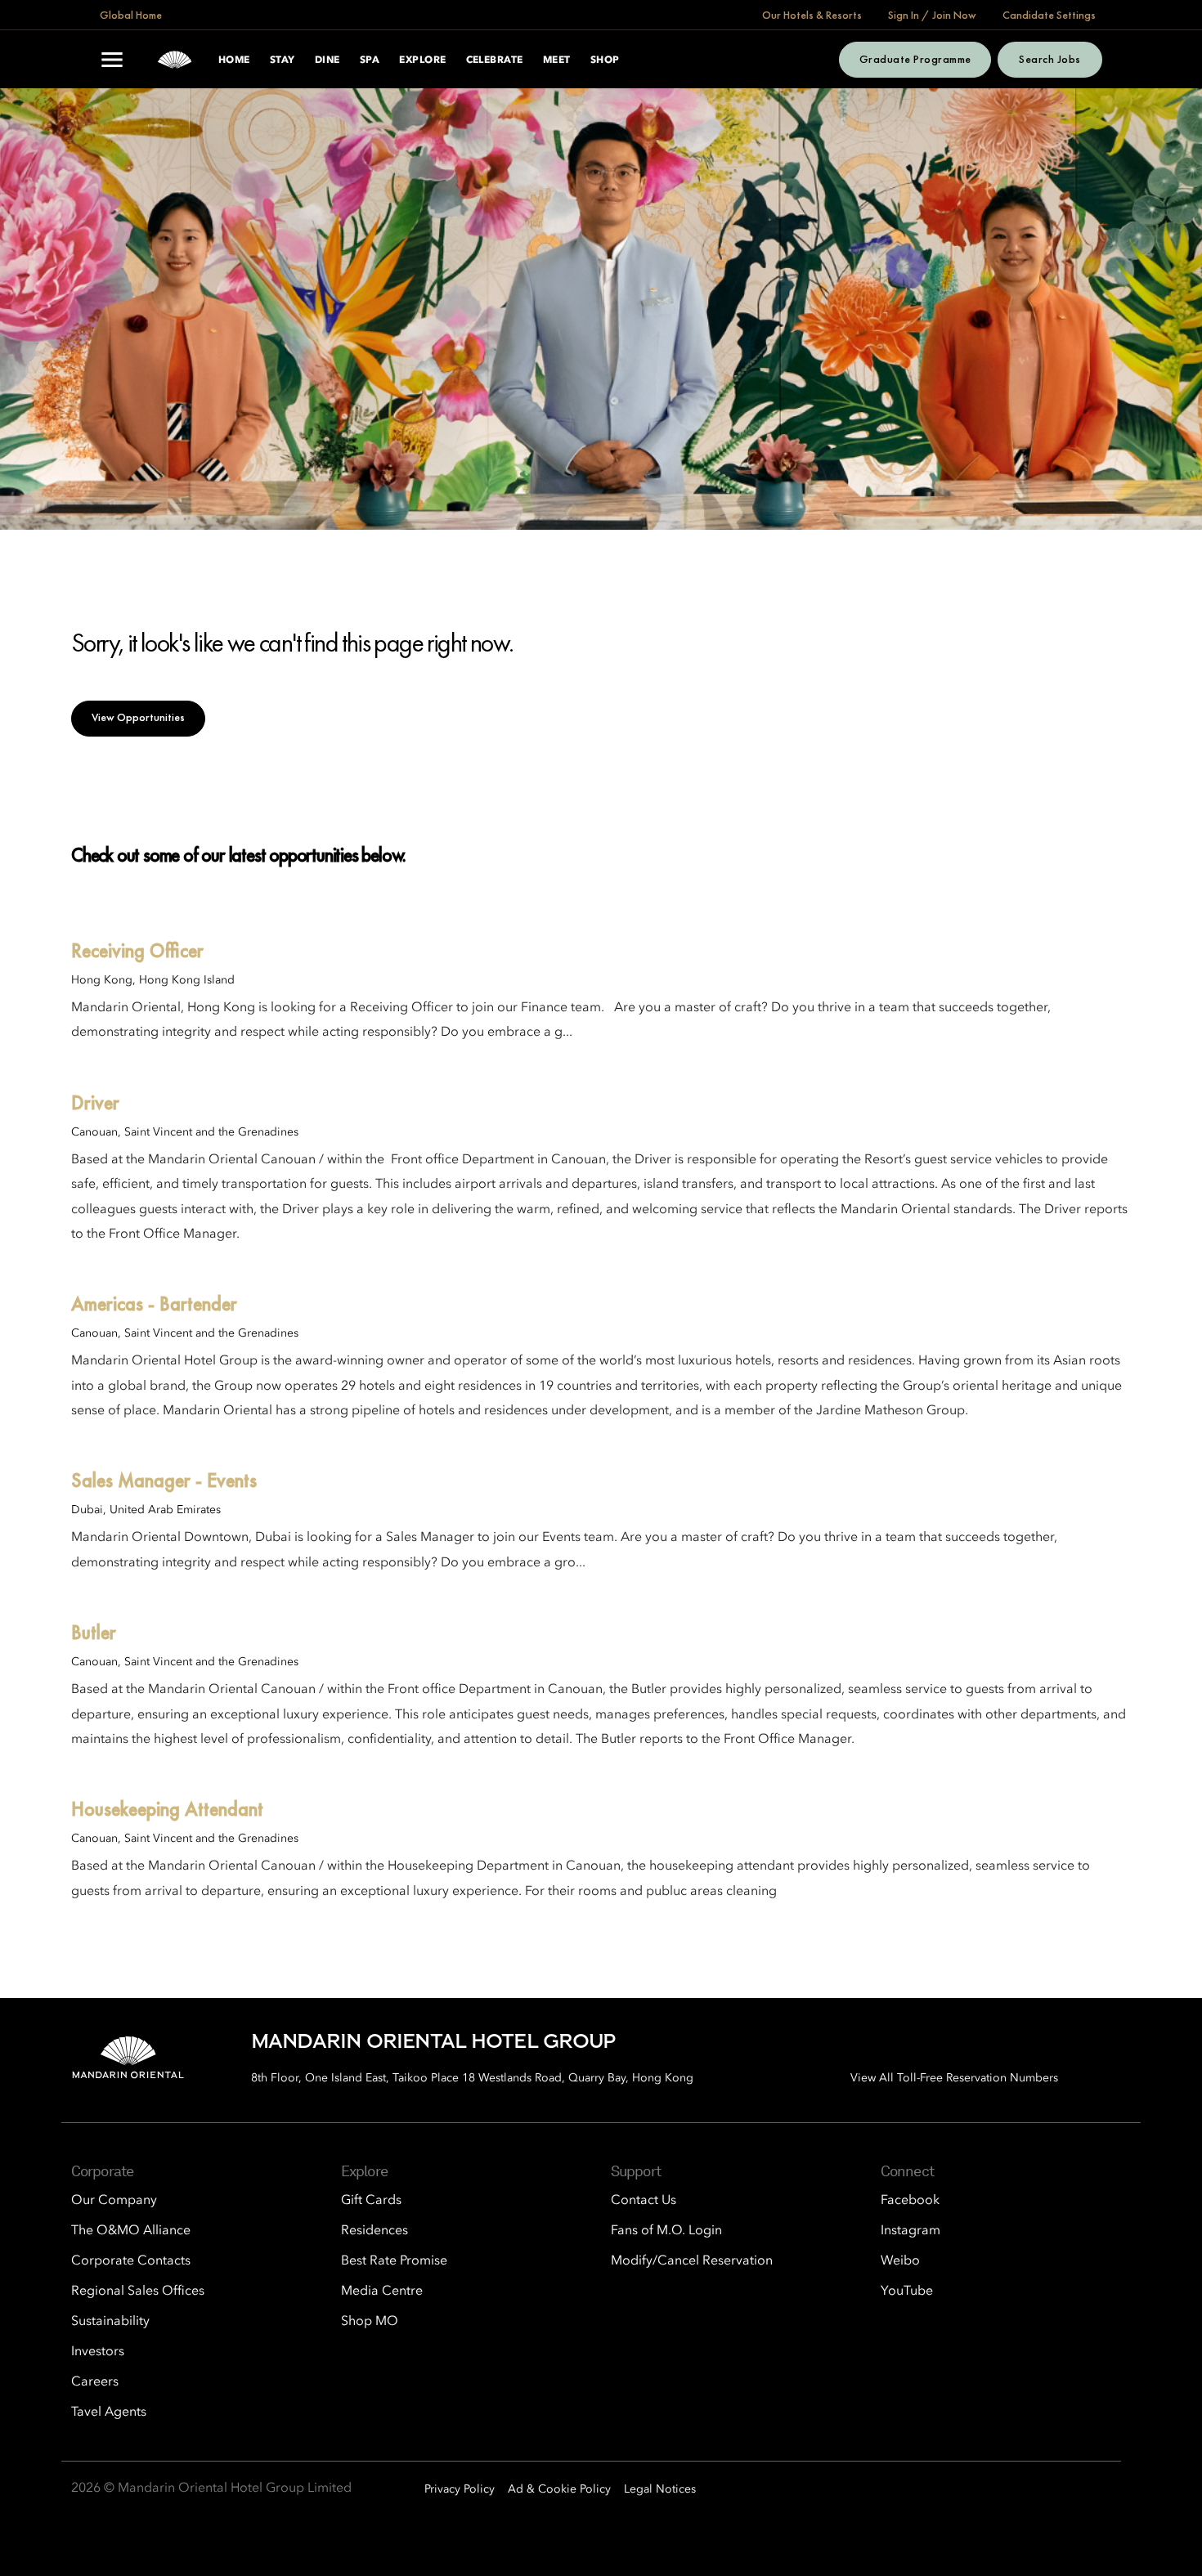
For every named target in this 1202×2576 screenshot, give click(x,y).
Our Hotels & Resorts (812, 15)
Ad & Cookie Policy (559, 2489)
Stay (283, 60)
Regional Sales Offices (138, 2292)
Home (234, 60)
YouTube (907, 2292)
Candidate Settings (1049, 15)
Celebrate (495, 60)
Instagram (910, 2231)
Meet (557, 60)
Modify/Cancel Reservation (692, 2261)
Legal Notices (660, 2489)
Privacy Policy (460, 2489)
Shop (605, 60)
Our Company (114, 2201)
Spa (370, 60)
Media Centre (382, 2292)
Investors (98, 2352)
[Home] (175, 60)
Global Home (131, 15)
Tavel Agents (109, 2412)
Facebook (910, 2201)
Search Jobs (1050, 59)
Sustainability (110, 2322)
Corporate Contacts (131, 2261)
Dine (327, 60)
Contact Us (644, 2201)
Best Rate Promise (394, 2261)
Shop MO (370, 2322)
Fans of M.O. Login (666, 2231)
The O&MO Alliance (131, 2231)
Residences (375, 2231)
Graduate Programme (915, 59)
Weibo (900, 2261)
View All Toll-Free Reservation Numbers (954, 2078)
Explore (422, 60)
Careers (95, 2382)
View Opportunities (138, 717)
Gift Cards (371, 2201)
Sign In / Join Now (932, 15)
